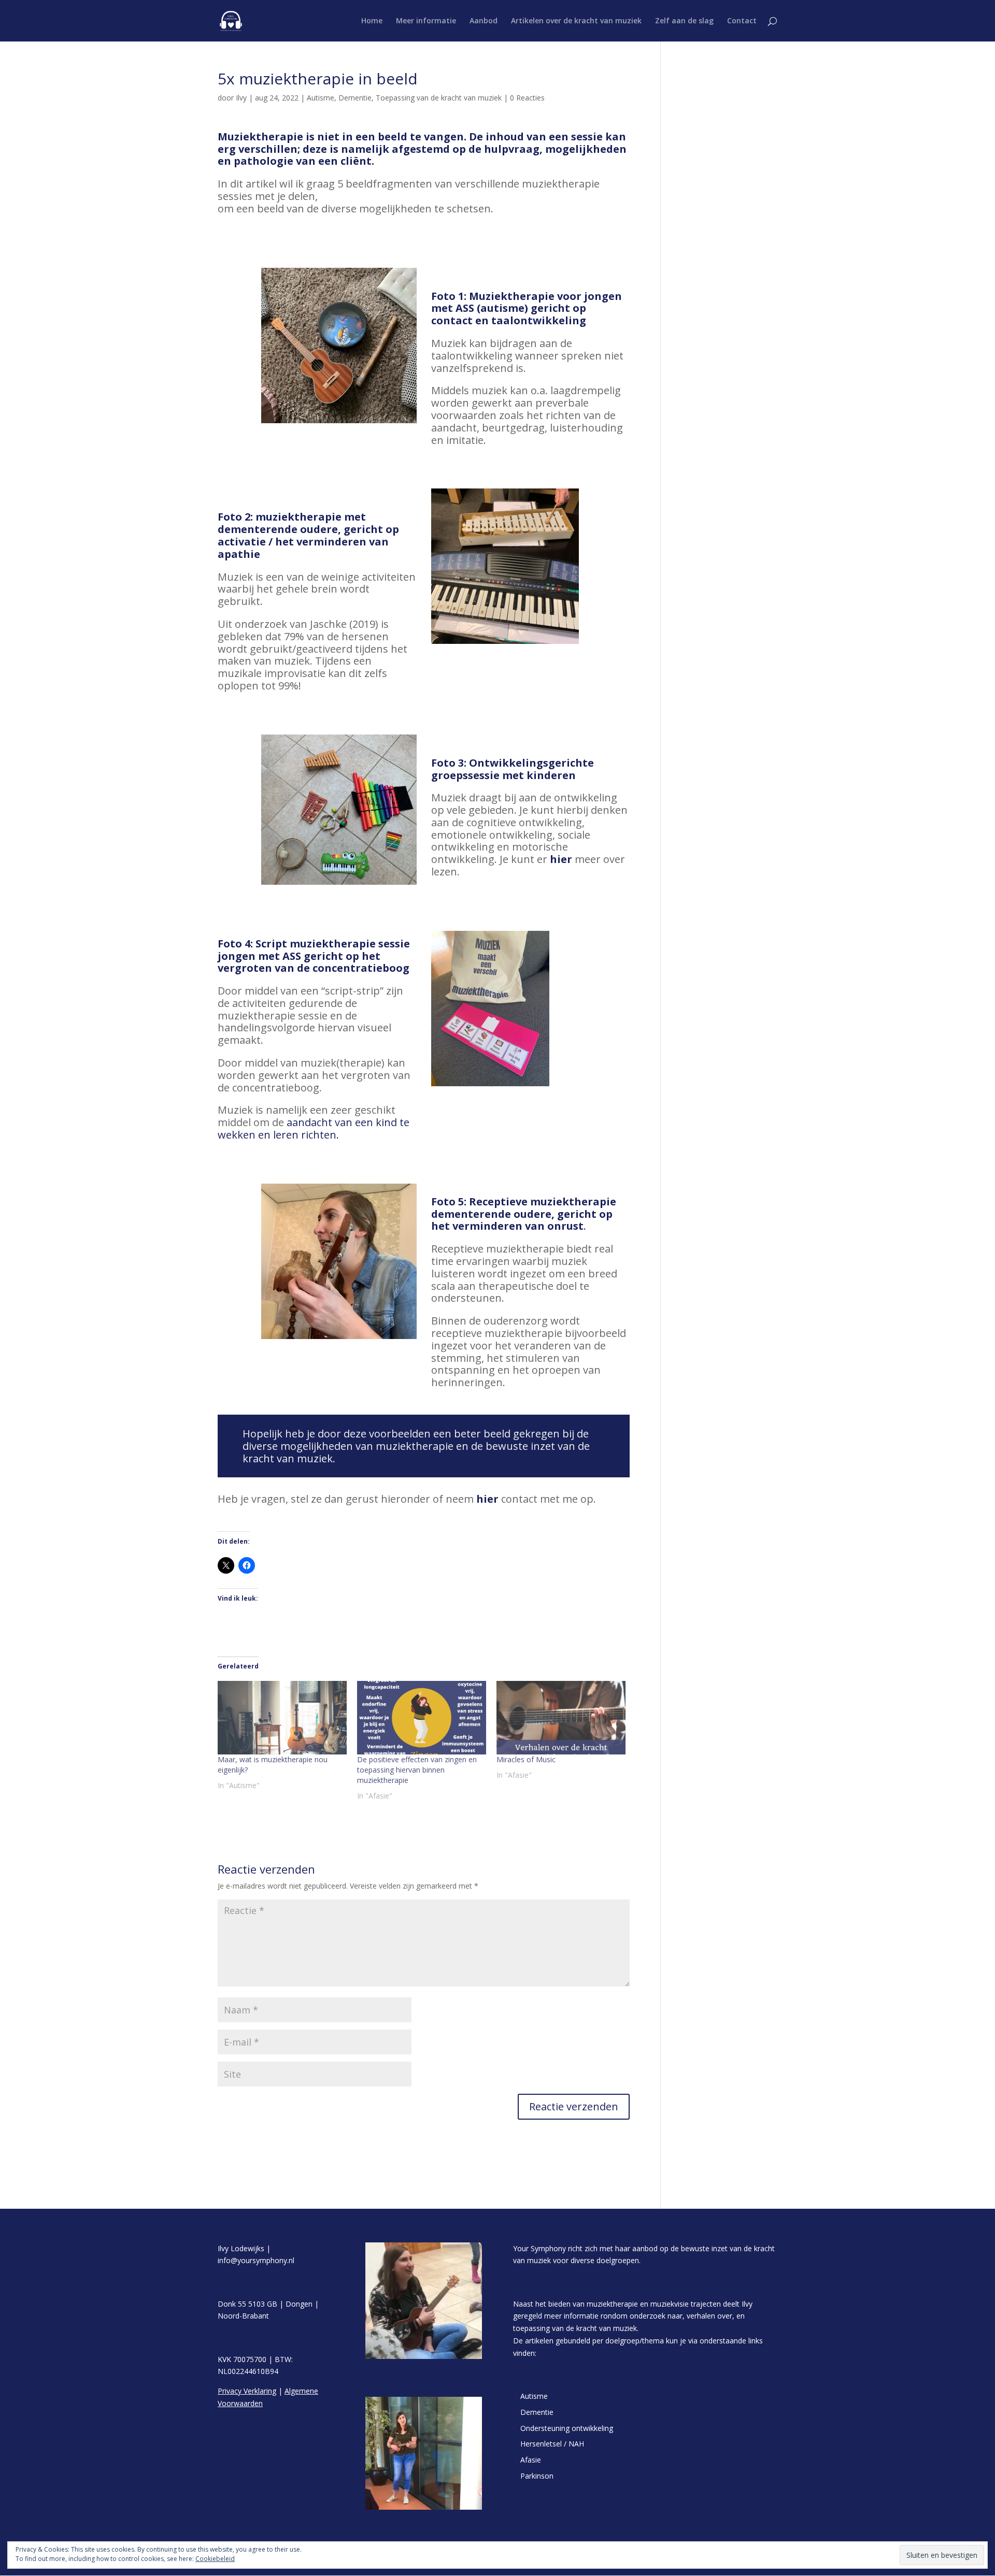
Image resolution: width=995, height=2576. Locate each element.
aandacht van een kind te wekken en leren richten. (314, 1128)
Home (372, 21)
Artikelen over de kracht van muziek (576, 21)
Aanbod (484, 21)
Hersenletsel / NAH (552, 2444)
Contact (742, 21)
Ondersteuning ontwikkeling (567, 2428)
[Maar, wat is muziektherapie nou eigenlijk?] (282, 1718)
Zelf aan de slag (684, 21)
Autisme (321, 98)
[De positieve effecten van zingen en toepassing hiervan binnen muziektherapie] (422, 1718)
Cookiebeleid (215, 2559)
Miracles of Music (526, 1759)
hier (561, 859)
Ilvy (241, 98)
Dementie (355, 98)
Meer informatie (426, 21)
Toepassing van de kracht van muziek (439, 98)
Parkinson (537, 2476)
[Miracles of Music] (561, 1718)
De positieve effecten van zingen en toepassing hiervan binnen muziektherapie (417, 1770)
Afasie (531, 2460)
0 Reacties (527, 98)
